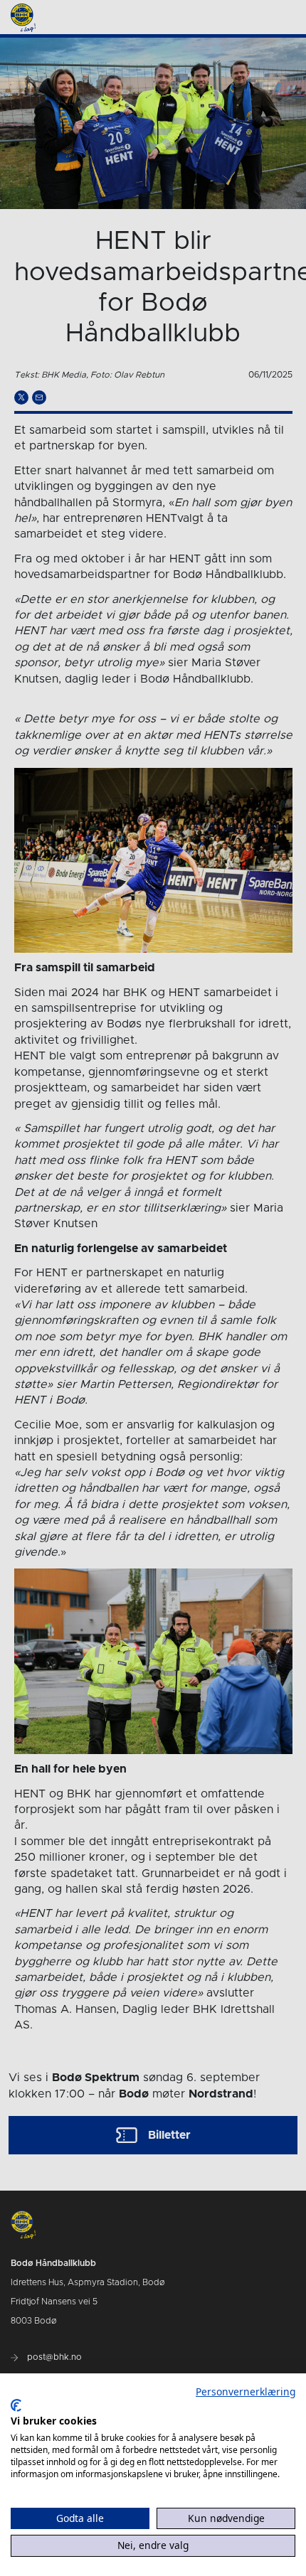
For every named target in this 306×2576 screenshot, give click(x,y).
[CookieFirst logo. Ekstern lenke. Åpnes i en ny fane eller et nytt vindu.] (16, 2405)
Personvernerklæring (246, 2391)
